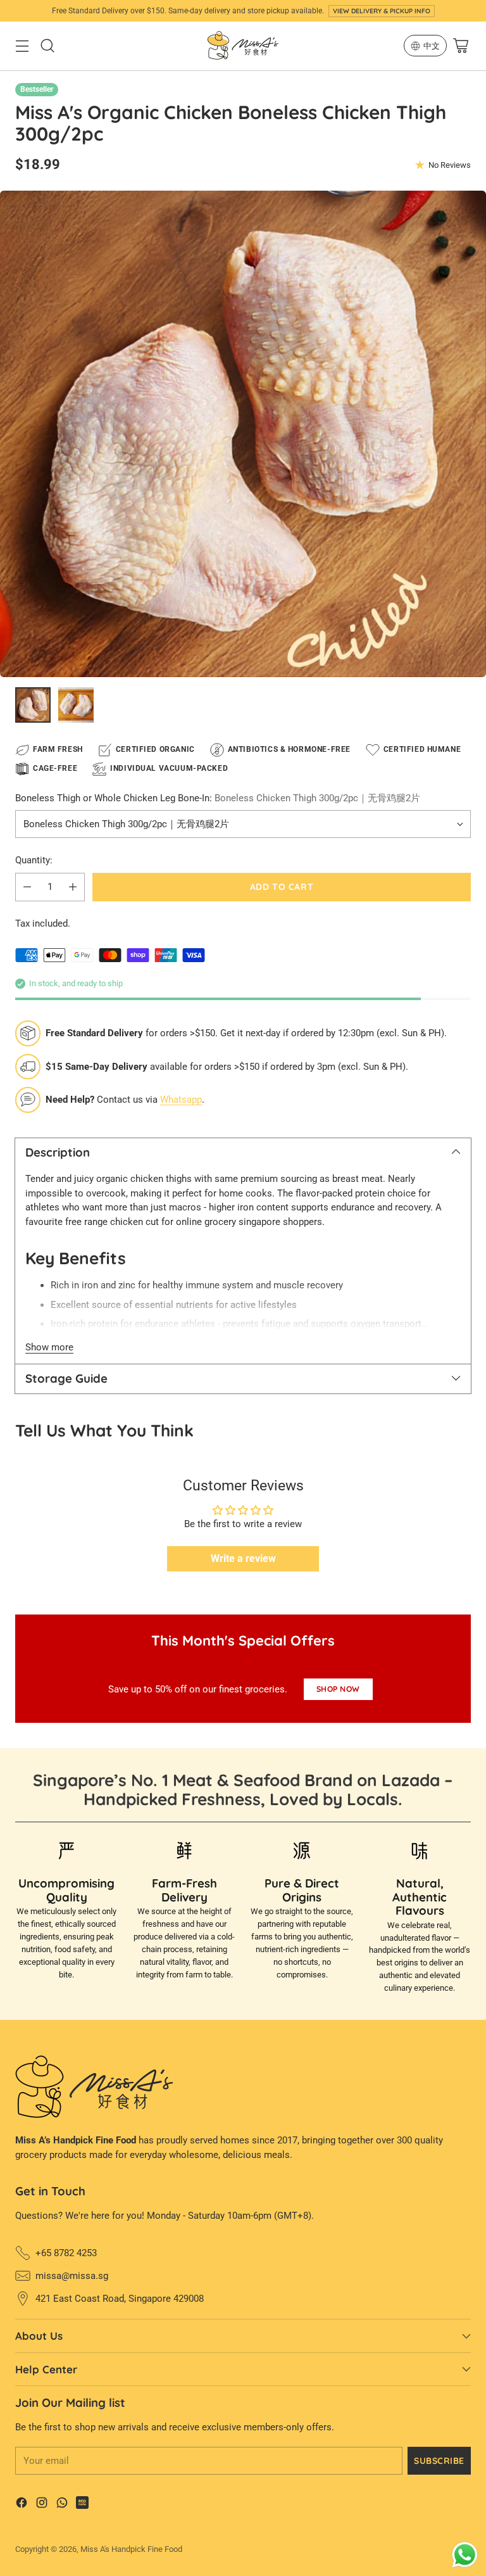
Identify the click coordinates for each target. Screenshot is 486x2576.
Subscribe (439, 2460)
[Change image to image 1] (33, 705)
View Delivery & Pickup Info (382, 11)
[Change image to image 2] (76, 705)
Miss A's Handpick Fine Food (131, 2549)
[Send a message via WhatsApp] (465, 2555)
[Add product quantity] (73, 887)
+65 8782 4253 (66, 2253)
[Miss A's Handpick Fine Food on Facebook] (22, 2505)
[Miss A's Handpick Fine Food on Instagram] (42, 2505)
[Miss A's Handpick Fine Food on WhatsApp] (62, 2505)
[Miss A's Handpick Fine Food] (243, 46)
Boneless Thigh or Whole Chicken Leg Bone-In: (218, 798)
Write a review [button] (243, 1558)
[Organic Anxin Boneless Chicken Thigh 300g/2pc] (243, 434)
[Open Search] (47, 46)
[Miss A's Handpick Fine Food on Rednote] (82, 2505)
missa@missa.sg (72, 2276)
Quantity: (34, 860)
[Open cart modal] (460, 46)
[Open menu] (22, 46)
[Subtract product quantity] (27, 887)
